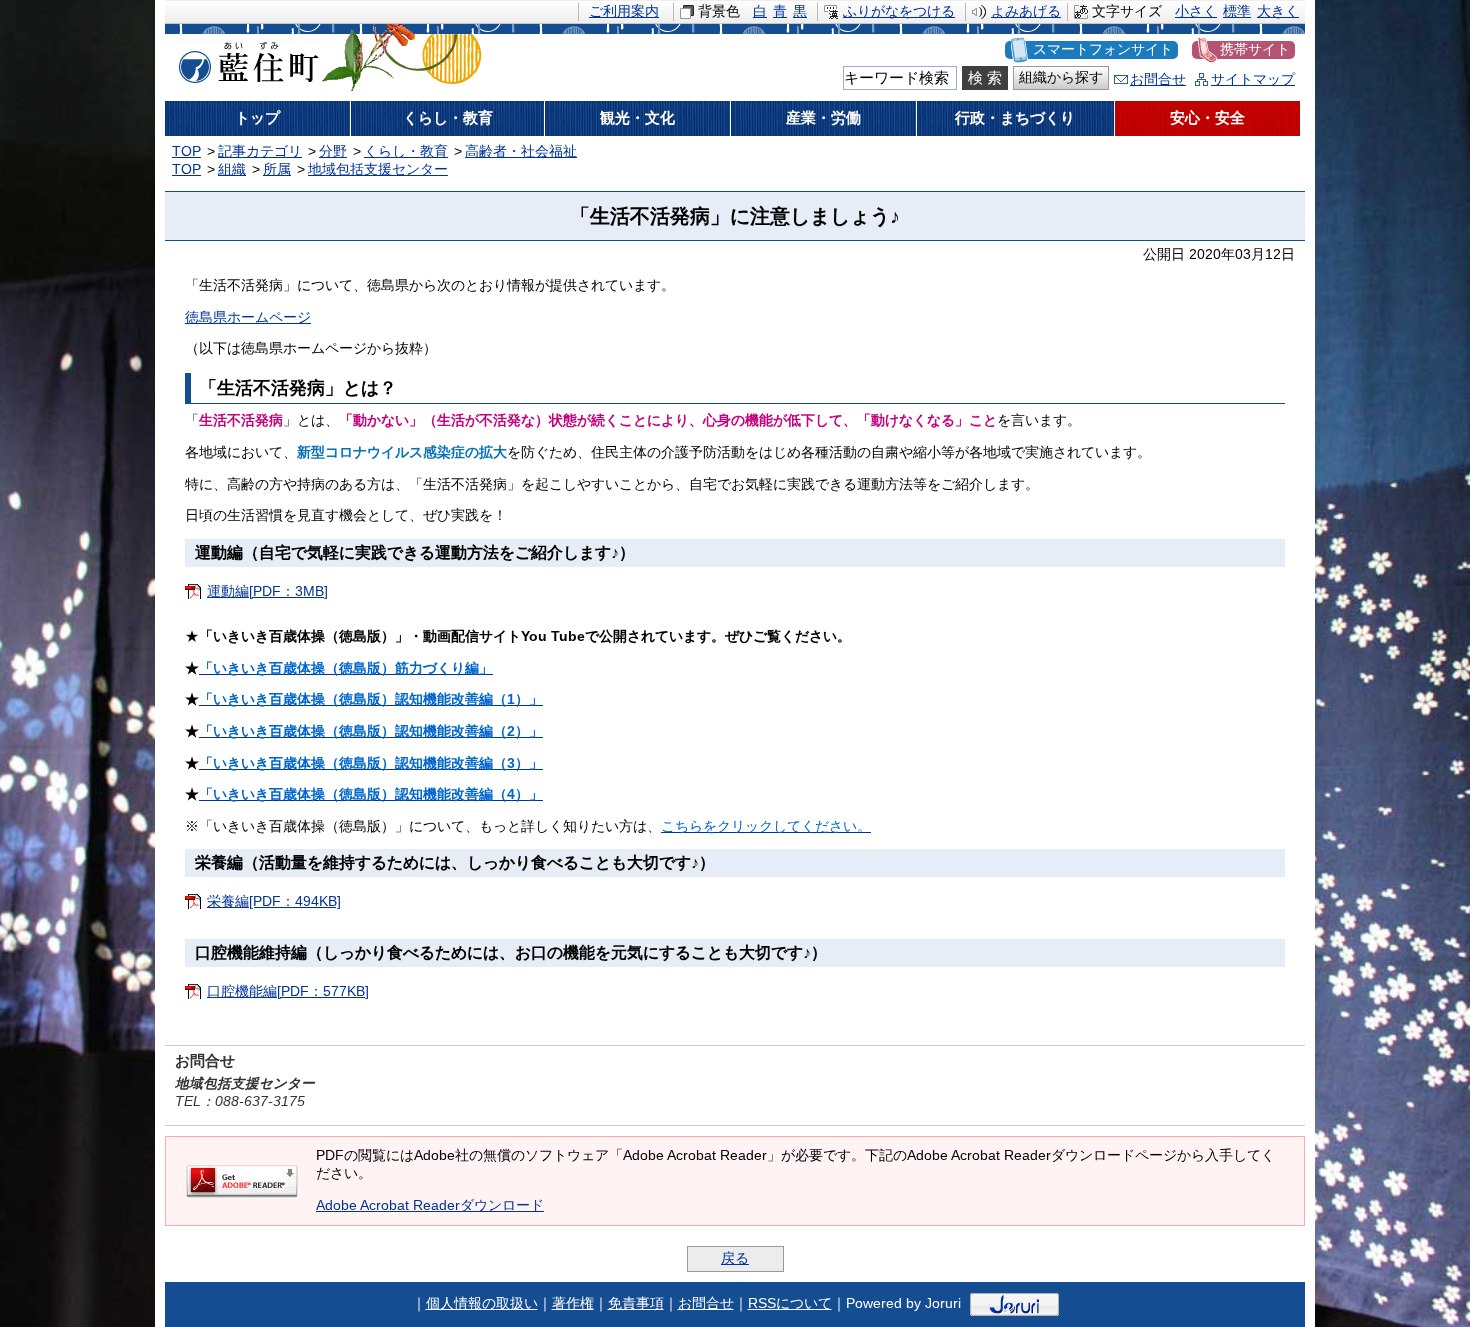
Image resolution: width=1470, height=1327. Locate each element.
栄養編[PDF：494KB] (274, 901)
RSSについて (790, 1303)
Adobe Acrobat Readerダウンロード (430, 1205)
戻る (735, 1258)
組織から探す (1061, 77)
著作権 (573, 1303)
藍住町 (245, 59)
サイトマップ (1253, 79)
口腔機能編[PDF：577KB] (288, 991)
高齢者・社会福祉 (521, 151)
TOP (186, 151)
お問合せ (1158, 79)
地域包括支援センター (378, 169)
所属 (277, 169)
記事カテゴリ (260, 151)
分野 (333, 151)
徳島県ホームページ (248, 317)
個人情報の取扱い (482, 1303)
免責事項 (636, 1303)
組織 (232, 169)
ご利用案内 (624, 11)
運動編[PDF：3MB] (267, 591)
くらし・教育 (406, 151)
